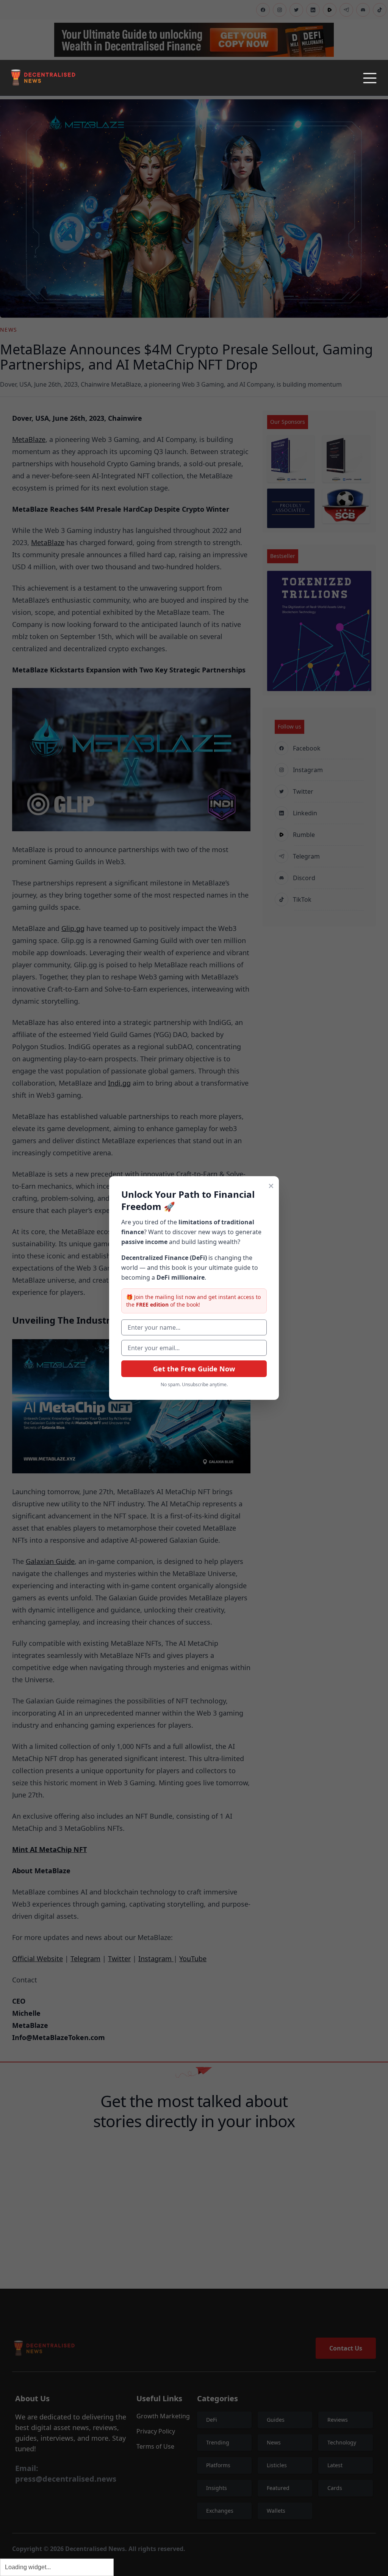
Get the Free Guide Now (194, 1369)
